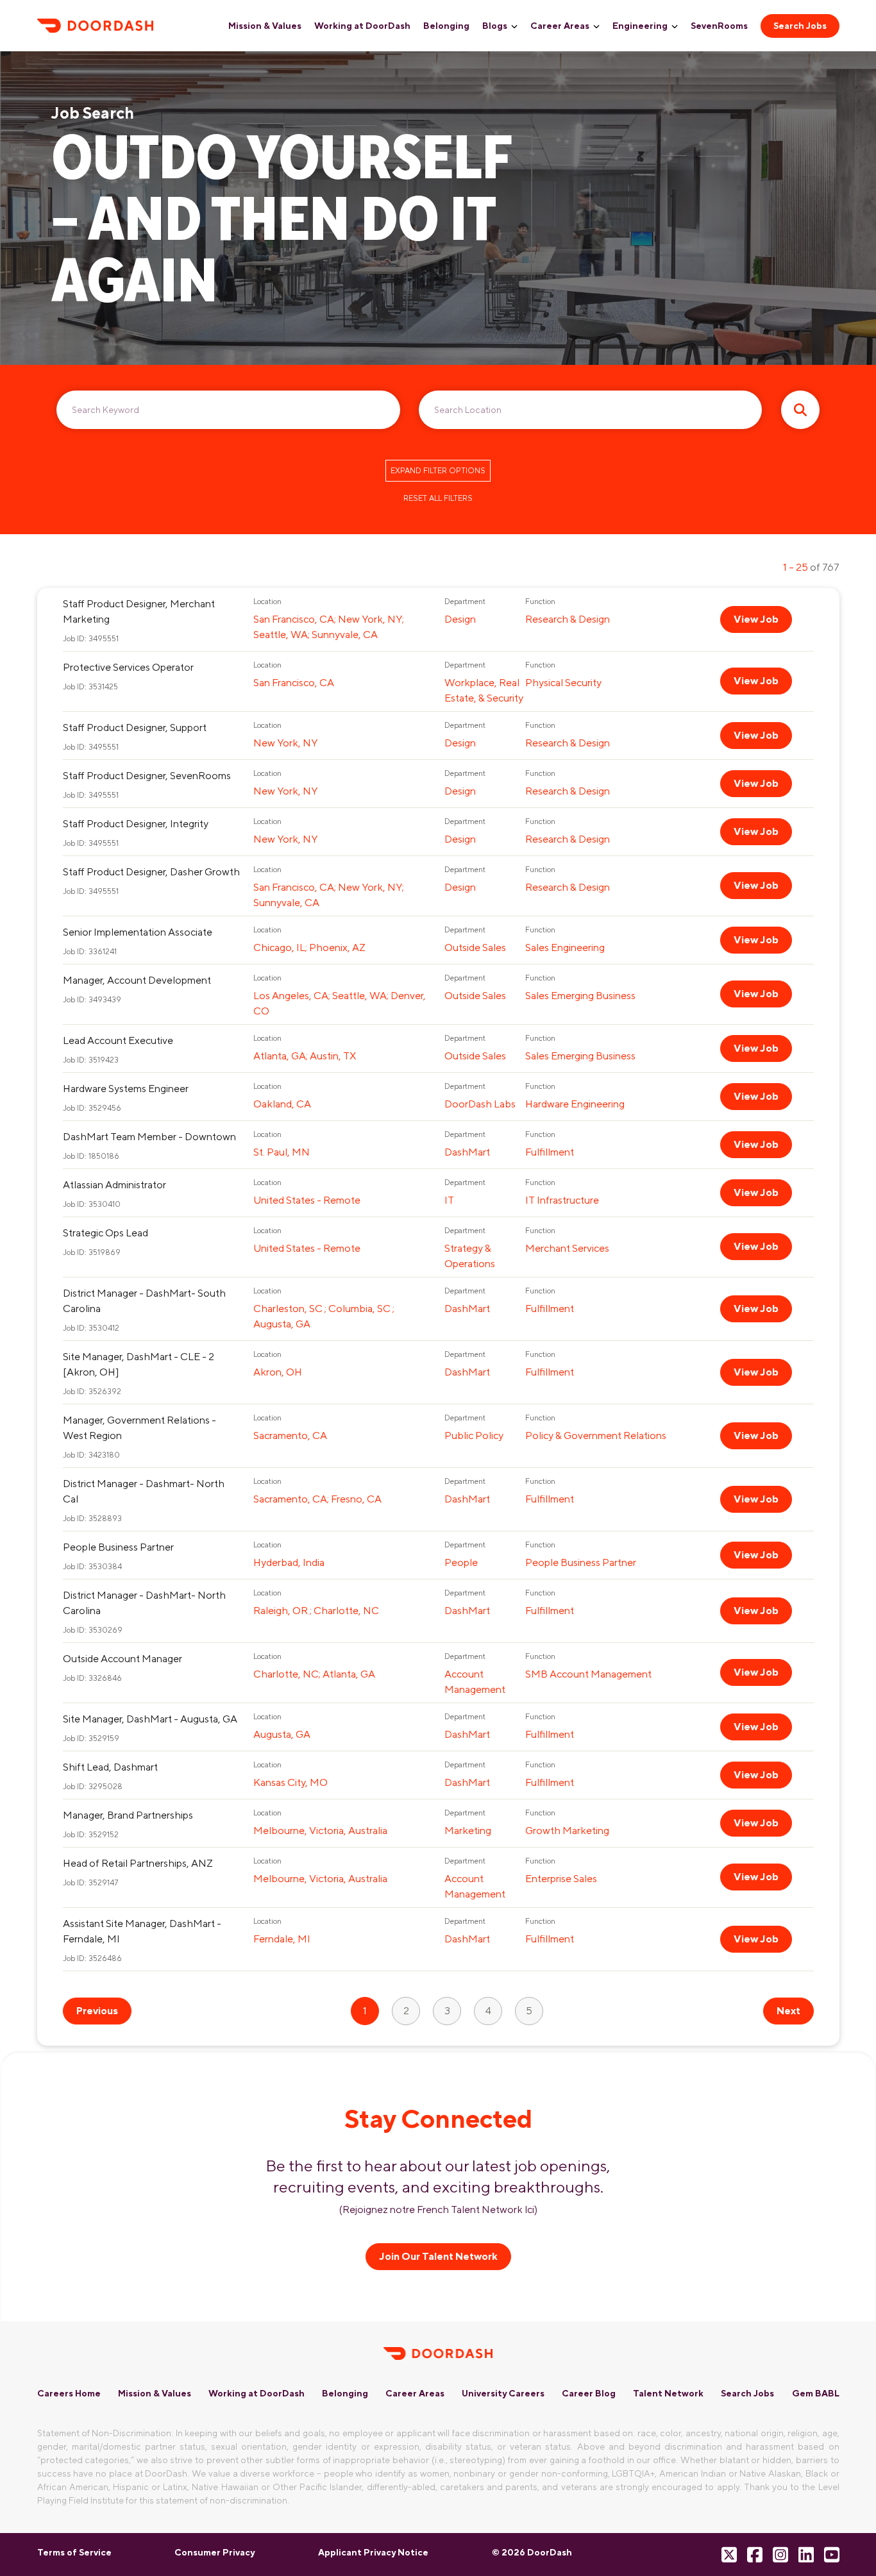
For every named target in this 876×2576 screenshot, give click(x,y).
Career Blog (589, 2393)
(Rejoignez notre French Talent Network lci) (438, 2210)
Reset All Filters (438, 498)
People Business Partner (118, 1547)
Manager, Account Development (137, 980)
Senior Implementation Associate (138, 932)
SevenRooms (719, 26)
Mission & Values (265, 26)
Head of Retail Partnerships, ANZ (138, 1863)
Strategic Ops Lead (105, 1233)
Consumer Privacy (215, 2552)
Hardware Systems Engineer (126, 1089)
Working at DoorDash (362, 26)
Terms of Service (74, 2552)
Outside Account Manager (122, 1659)
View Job (756, 619)
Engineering (640, 26)
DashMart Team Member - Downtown (149, 1137)
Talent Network (668, 2393)
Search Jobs (800, 26)
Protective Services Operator (128, 667)
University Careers (503, 2393)
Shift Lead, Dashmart (110, 1767)
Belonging (446, 26)
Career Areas (560, 26)
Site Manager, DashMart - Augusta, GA (150, 1719)
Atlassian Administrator (114, 1185)
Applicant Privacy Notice (373, 2552)
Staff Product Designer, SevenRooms (147, 776)
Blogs (495, 26)
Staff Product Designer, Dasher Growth (151, 872)
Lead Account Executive (118, 1040)
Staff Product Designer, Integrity (136, 824)
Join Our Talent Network (438, 2256)
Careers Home (69, 2393)
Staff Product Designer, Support (135, 728)
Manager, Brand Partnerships (128, 1815)
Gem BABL (816, 2393)
